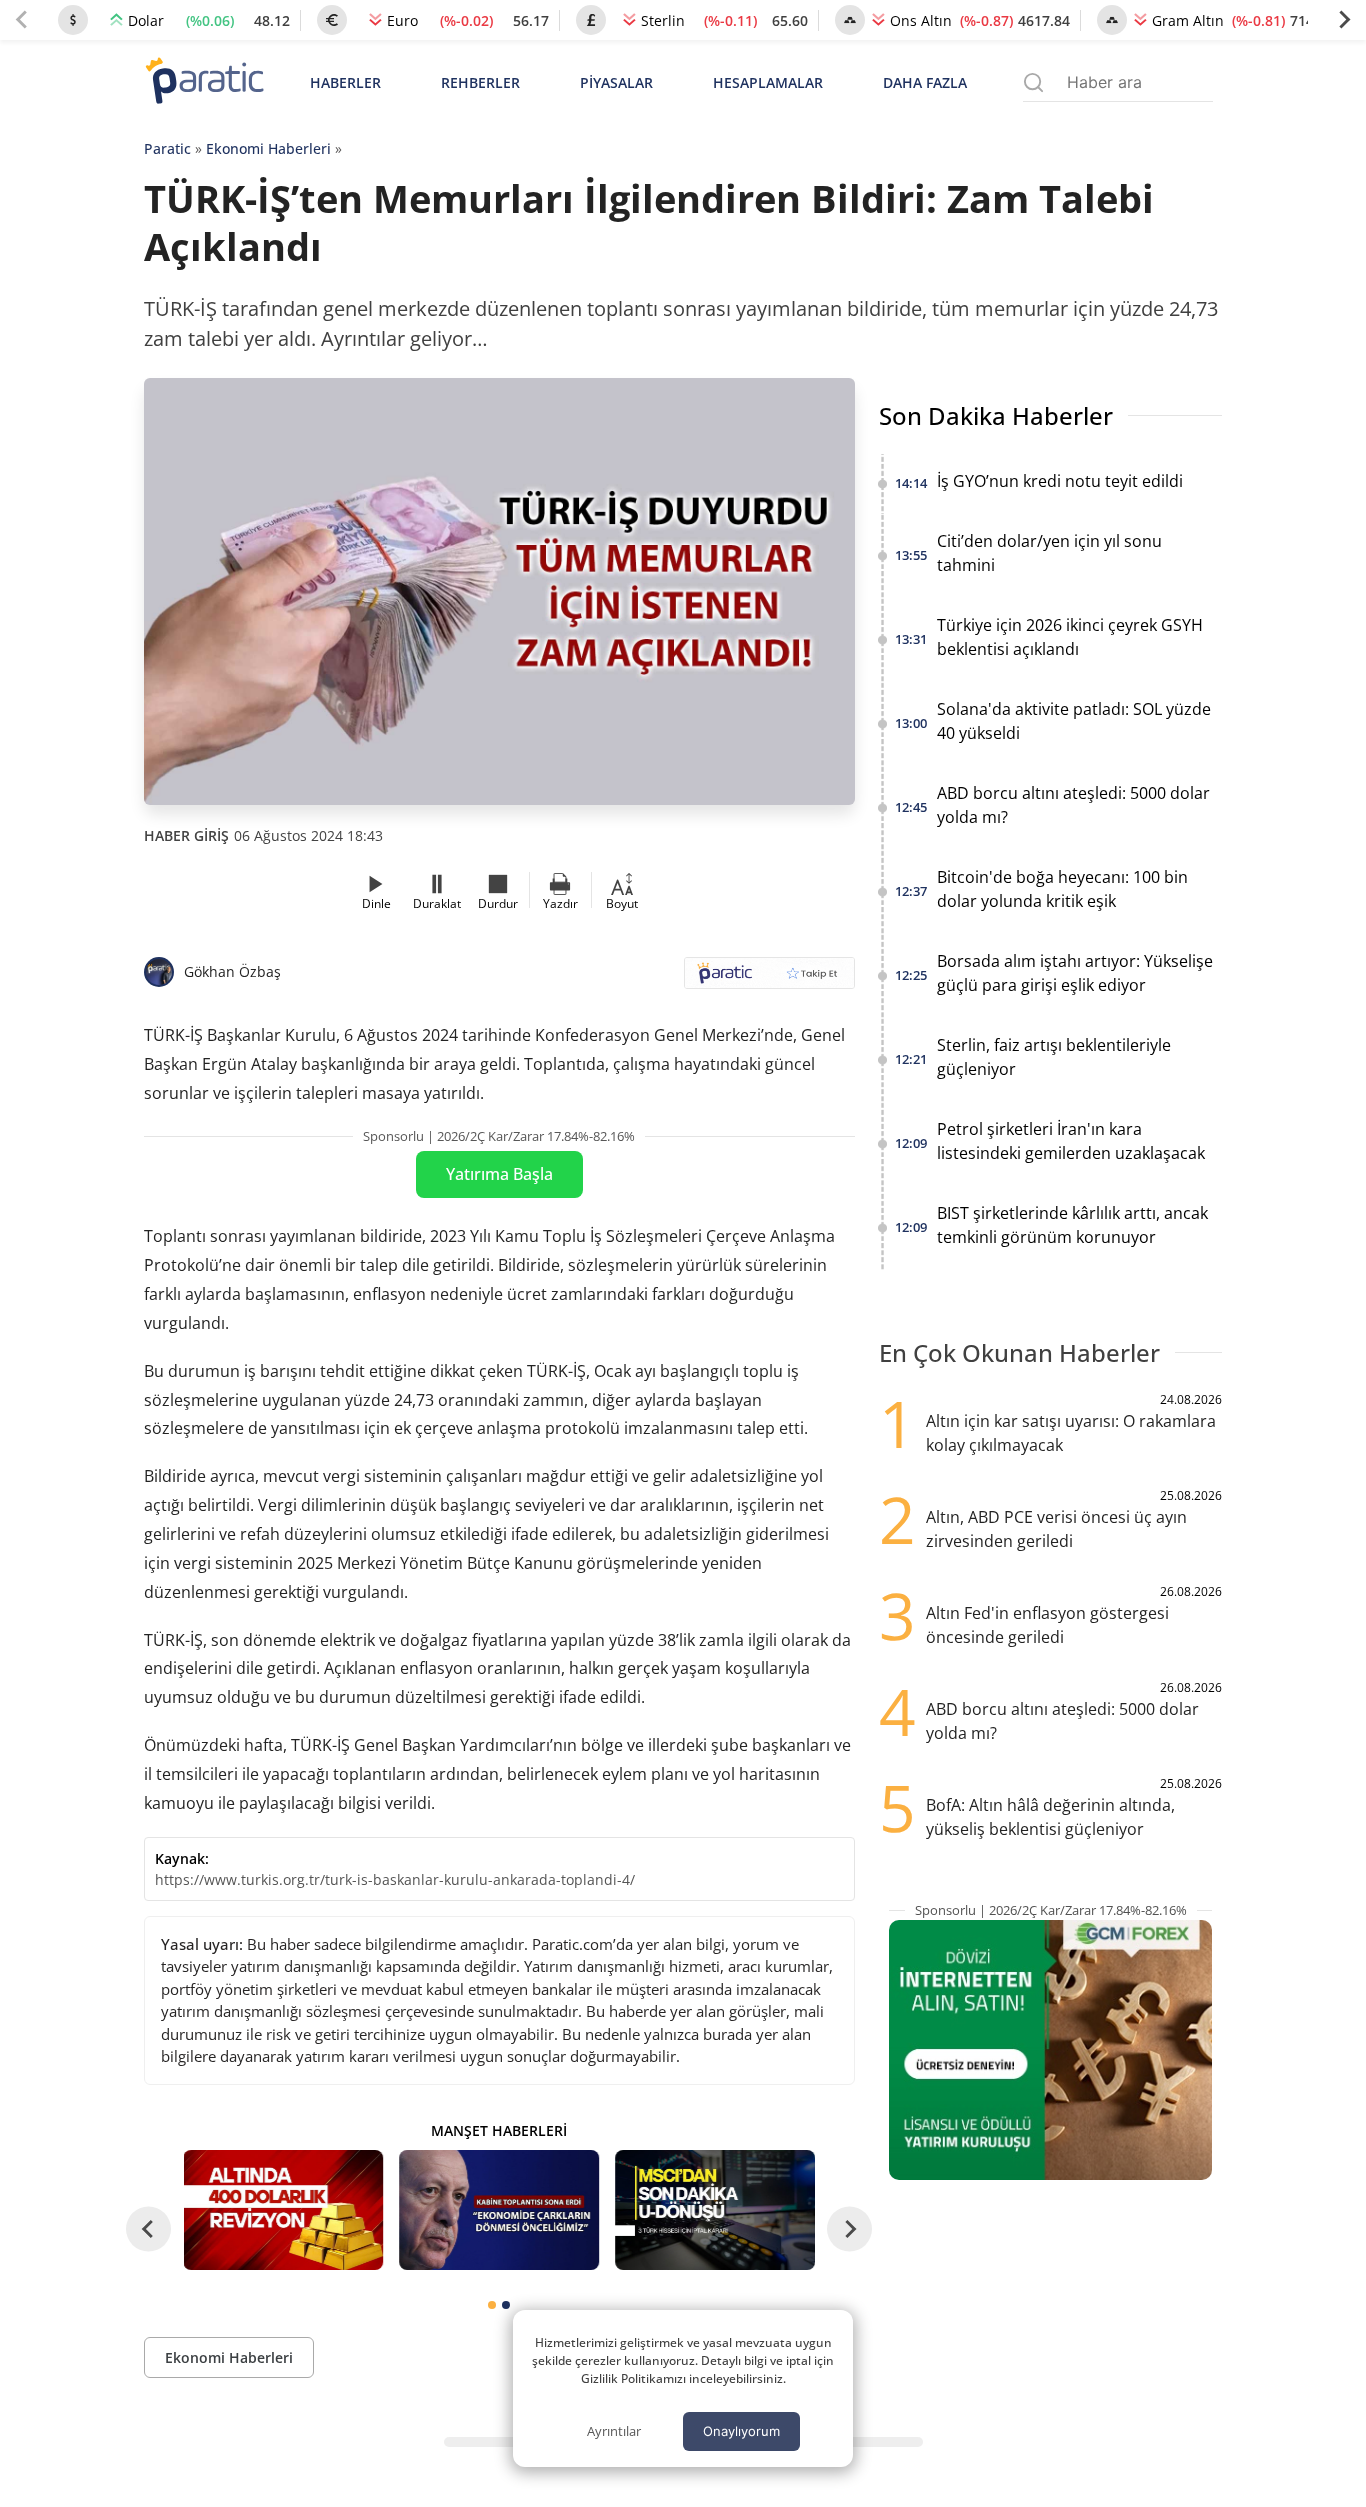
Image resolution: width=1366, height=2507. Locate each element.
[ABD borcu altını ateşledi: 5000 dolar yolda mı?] (284, 2210)
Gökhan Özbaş (232, 971)
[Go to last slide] (148, 2229)
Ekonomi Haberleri (268, 148)
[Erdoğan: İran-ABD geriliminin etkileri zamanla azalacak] (499, 2210)
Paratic (167, 148)
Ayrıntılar (614, 2431)
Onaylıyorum (741, 2431)
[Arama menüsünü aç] (1033, 82)
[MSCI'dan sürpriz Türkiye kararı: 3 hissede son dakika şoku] (715, 2210)
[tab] (492, 2305)
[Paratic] (204, 82)
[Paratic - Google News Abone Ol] (769, 979)
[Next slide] (1344, 20)
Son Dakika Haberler (996, 415)
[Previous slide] (22, 20)
